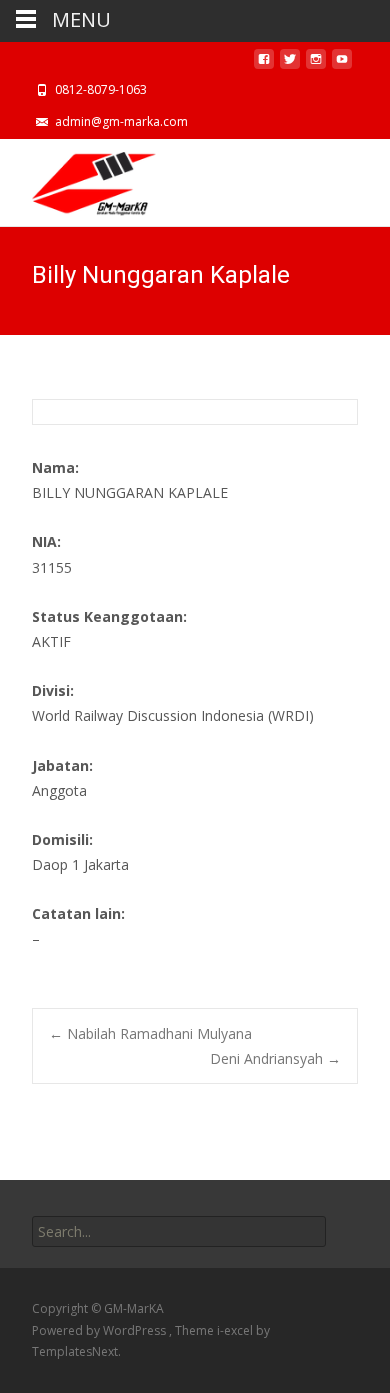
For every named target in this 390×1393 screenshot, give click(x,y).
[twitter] (290, 64)
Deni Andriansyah (275, 1058)
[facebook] (264, 64)
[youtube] (342, 64)
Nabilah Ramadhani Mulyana (150, 1033)
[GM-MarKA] (78, 179)
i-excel (236, 1330)
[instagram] (316, 64)
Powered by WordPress (100, 1330)
